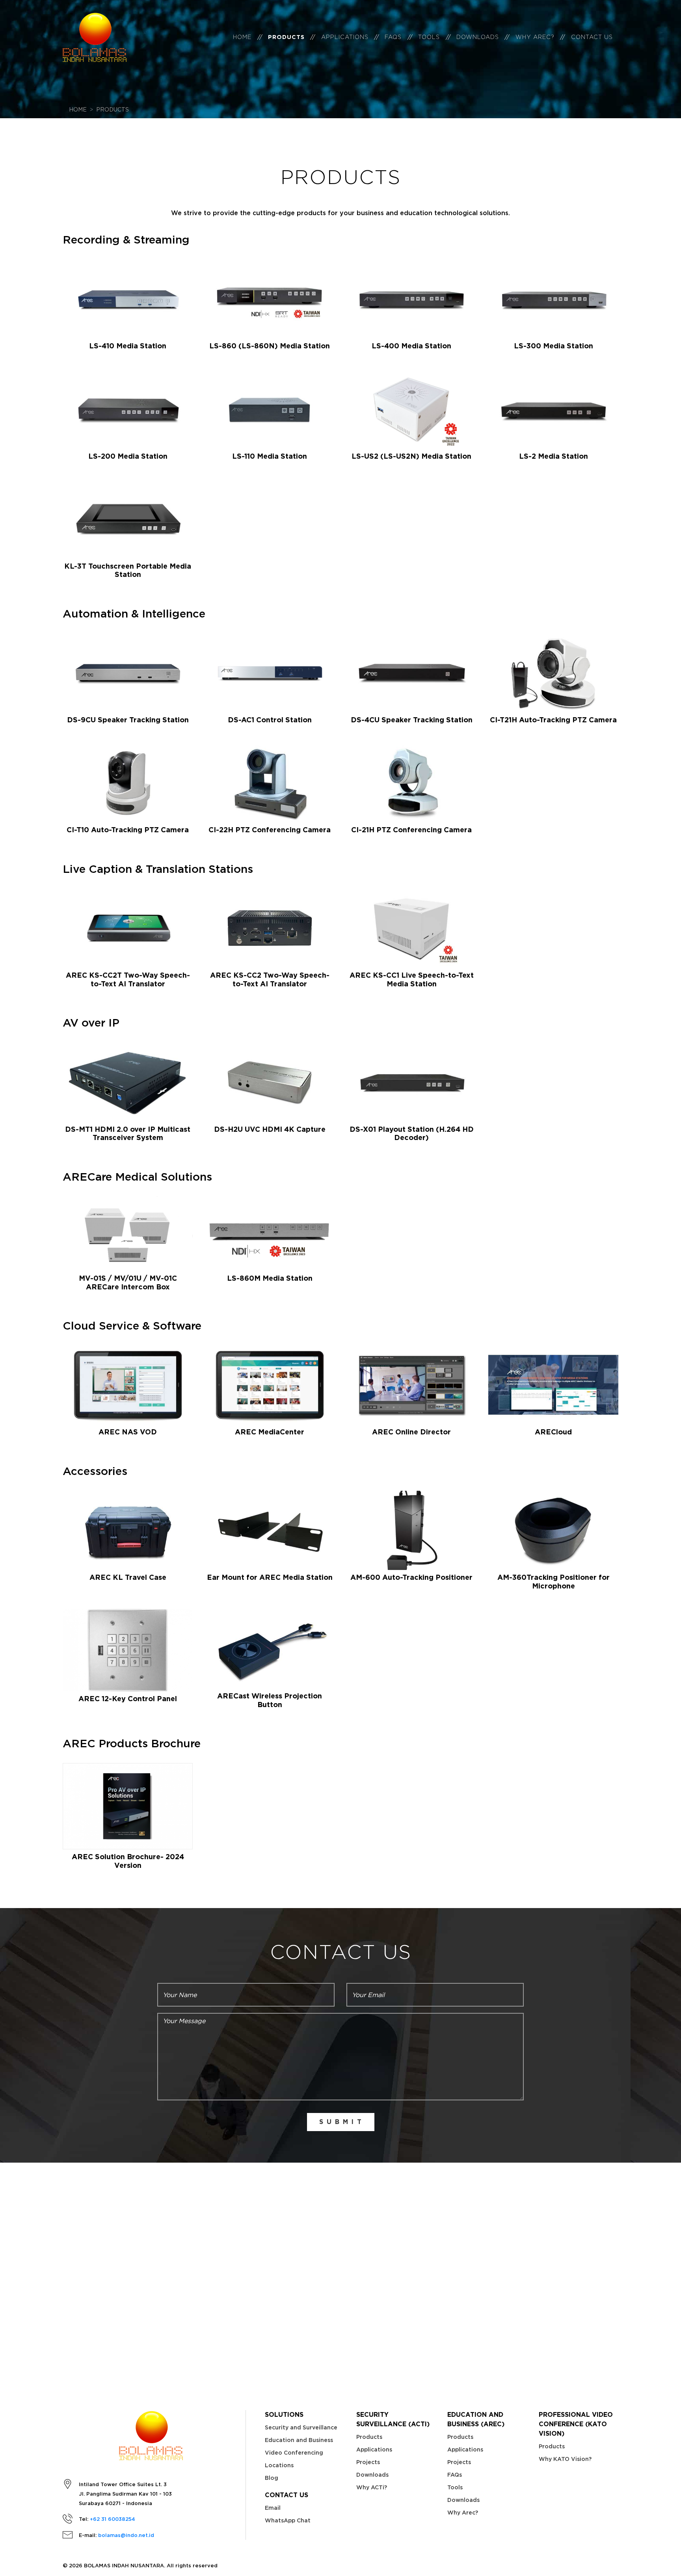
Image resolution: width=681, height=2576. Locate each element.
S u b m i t (341, 2122)
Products (286, 37)
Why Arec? (463, 2513)
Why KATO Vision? (565, 2459)
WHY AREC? (535, 37)
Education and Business (299, 2440)
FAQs (393, 37)
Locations (279, 2465)
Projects (368, 2462)
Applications (345, 37)
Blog (272, 2478)
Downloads (478, 37)
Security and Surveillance (301, 2427)
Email (273, 2508)
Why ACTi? (372, 2487)
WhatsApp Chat (288, 2520)
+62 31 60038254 (113, 2519)
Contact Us (592, 37)
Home (242, 37)
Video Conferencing (294, 2453)
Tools (429, 37)
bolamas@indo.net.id (126, 2535)
